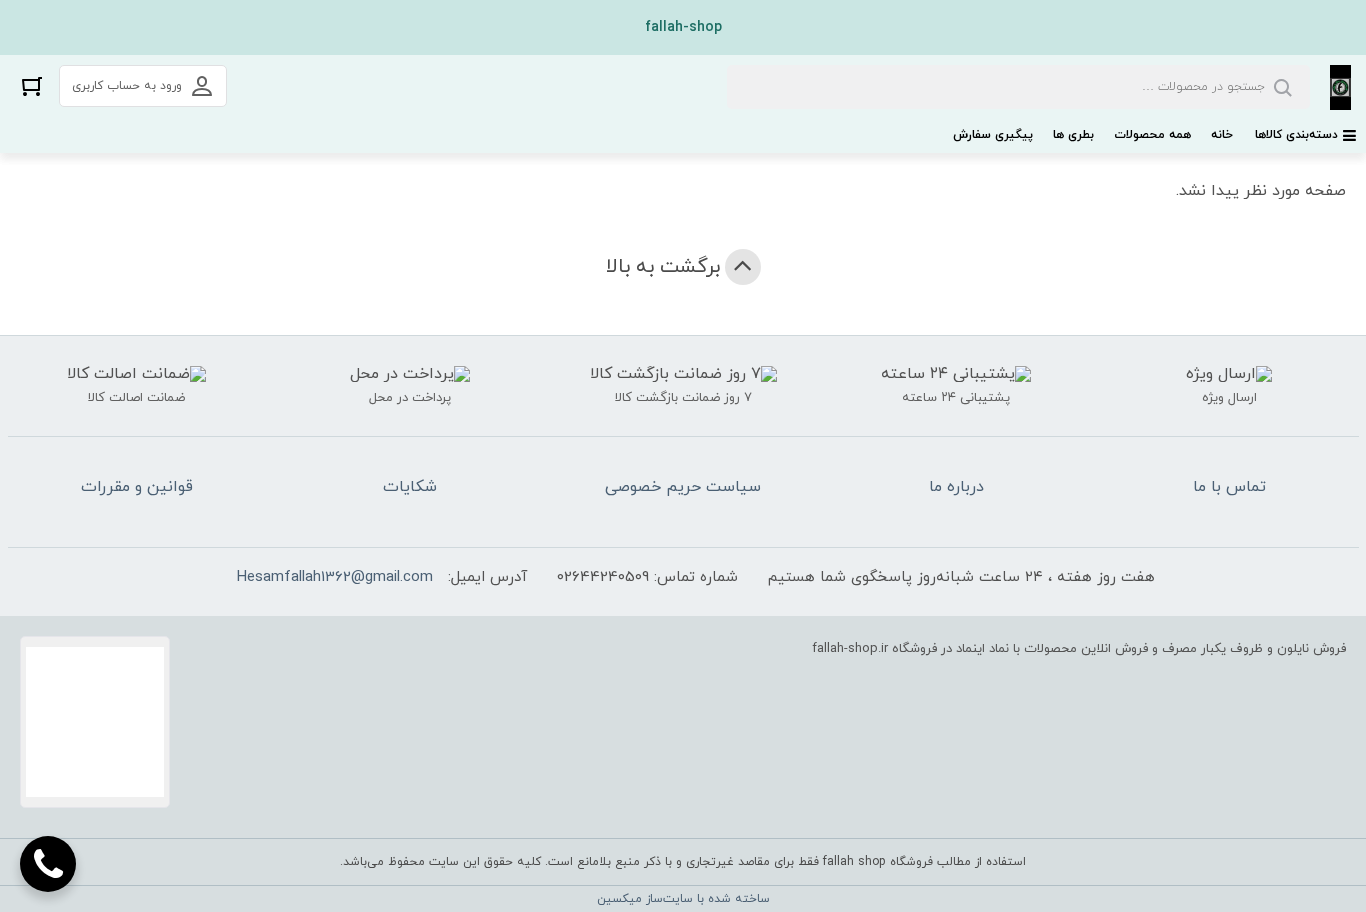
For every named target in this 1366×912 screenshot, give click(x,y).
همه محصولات (1152, 135)
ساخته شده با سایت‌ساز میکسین (683, 899)
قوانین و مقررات (137, 487)
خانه (1222, 135)
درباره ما (956, 487)
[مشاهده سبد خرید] (32, 85)
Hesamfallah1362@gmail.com (335, 577)
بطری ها (1073, 135)
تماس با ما (1229, 487)
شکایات (410, 487)
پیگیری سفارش (993, 135)
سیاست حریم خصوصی (683, 487)
